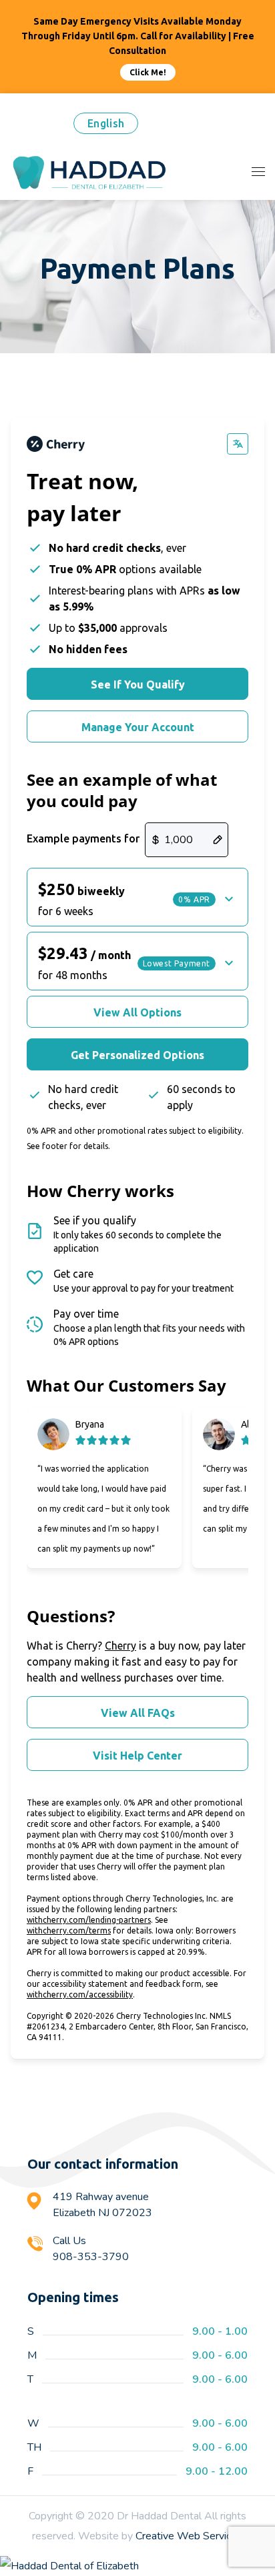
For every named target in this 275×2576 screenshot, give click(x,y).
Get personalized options (137, 1055)
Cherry (120, 1646)
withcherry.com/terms (69, 1931)
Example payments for (83, 838)
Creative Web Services (189, 2536)
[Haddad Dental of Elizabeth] (137, 2566)
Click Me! (148, 72)
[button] (137, 897)
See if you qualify (138, 684)
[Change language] (238, 444)
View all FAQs (138, 1713)
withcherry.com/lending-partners (89, 1920)
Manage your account (138, 727)
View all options (137, 1012)
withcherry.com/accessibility (80, 1994)
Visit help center (137, 1756)
